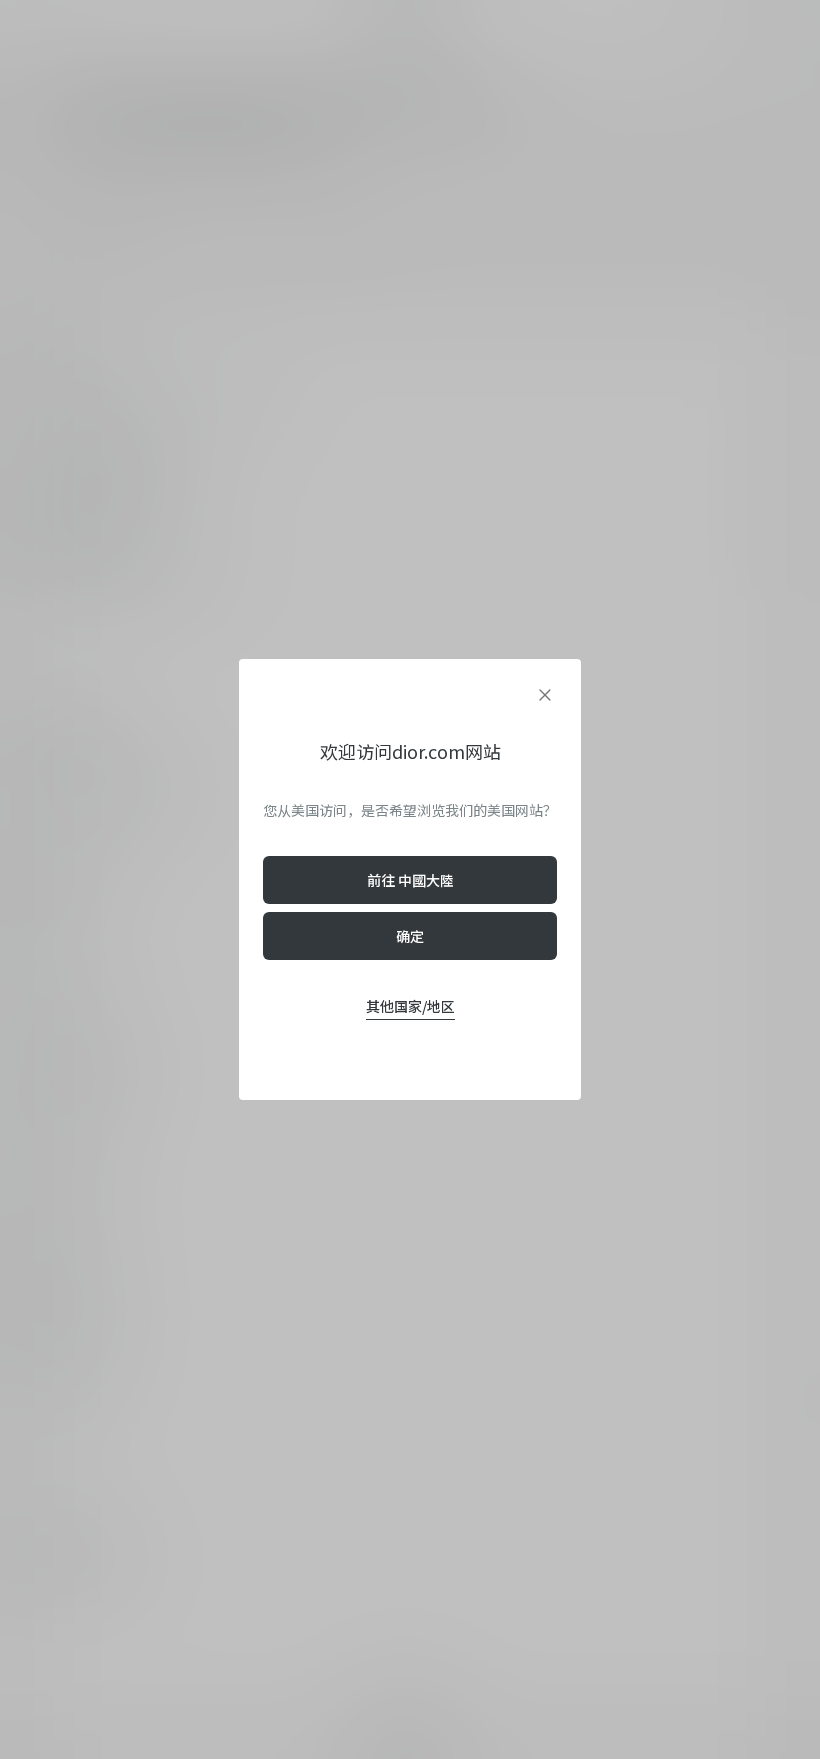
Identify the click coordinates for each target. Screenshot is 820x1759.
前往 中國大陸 (410, 880)
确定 (410, 936)
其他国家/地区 (410, 1006)
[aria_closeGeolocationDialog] (545, 695)
